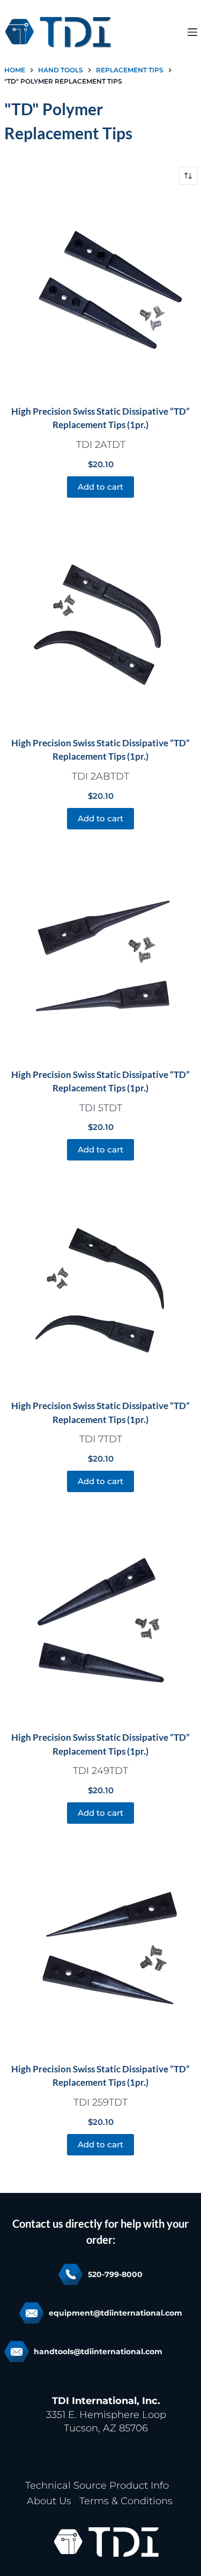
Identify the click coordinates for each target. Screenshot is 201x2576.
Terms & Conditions (126, 2501)
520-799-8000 (115, 2274)
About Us (49, 2501)
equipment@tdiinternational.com (116, 2313)
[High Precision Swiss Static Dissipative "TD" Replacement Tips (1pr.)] (101, 295)
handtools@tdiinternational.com (98, 2352)
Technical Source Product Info (97, 2485)
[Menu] (192, 32)
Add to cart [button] (100, 487)
